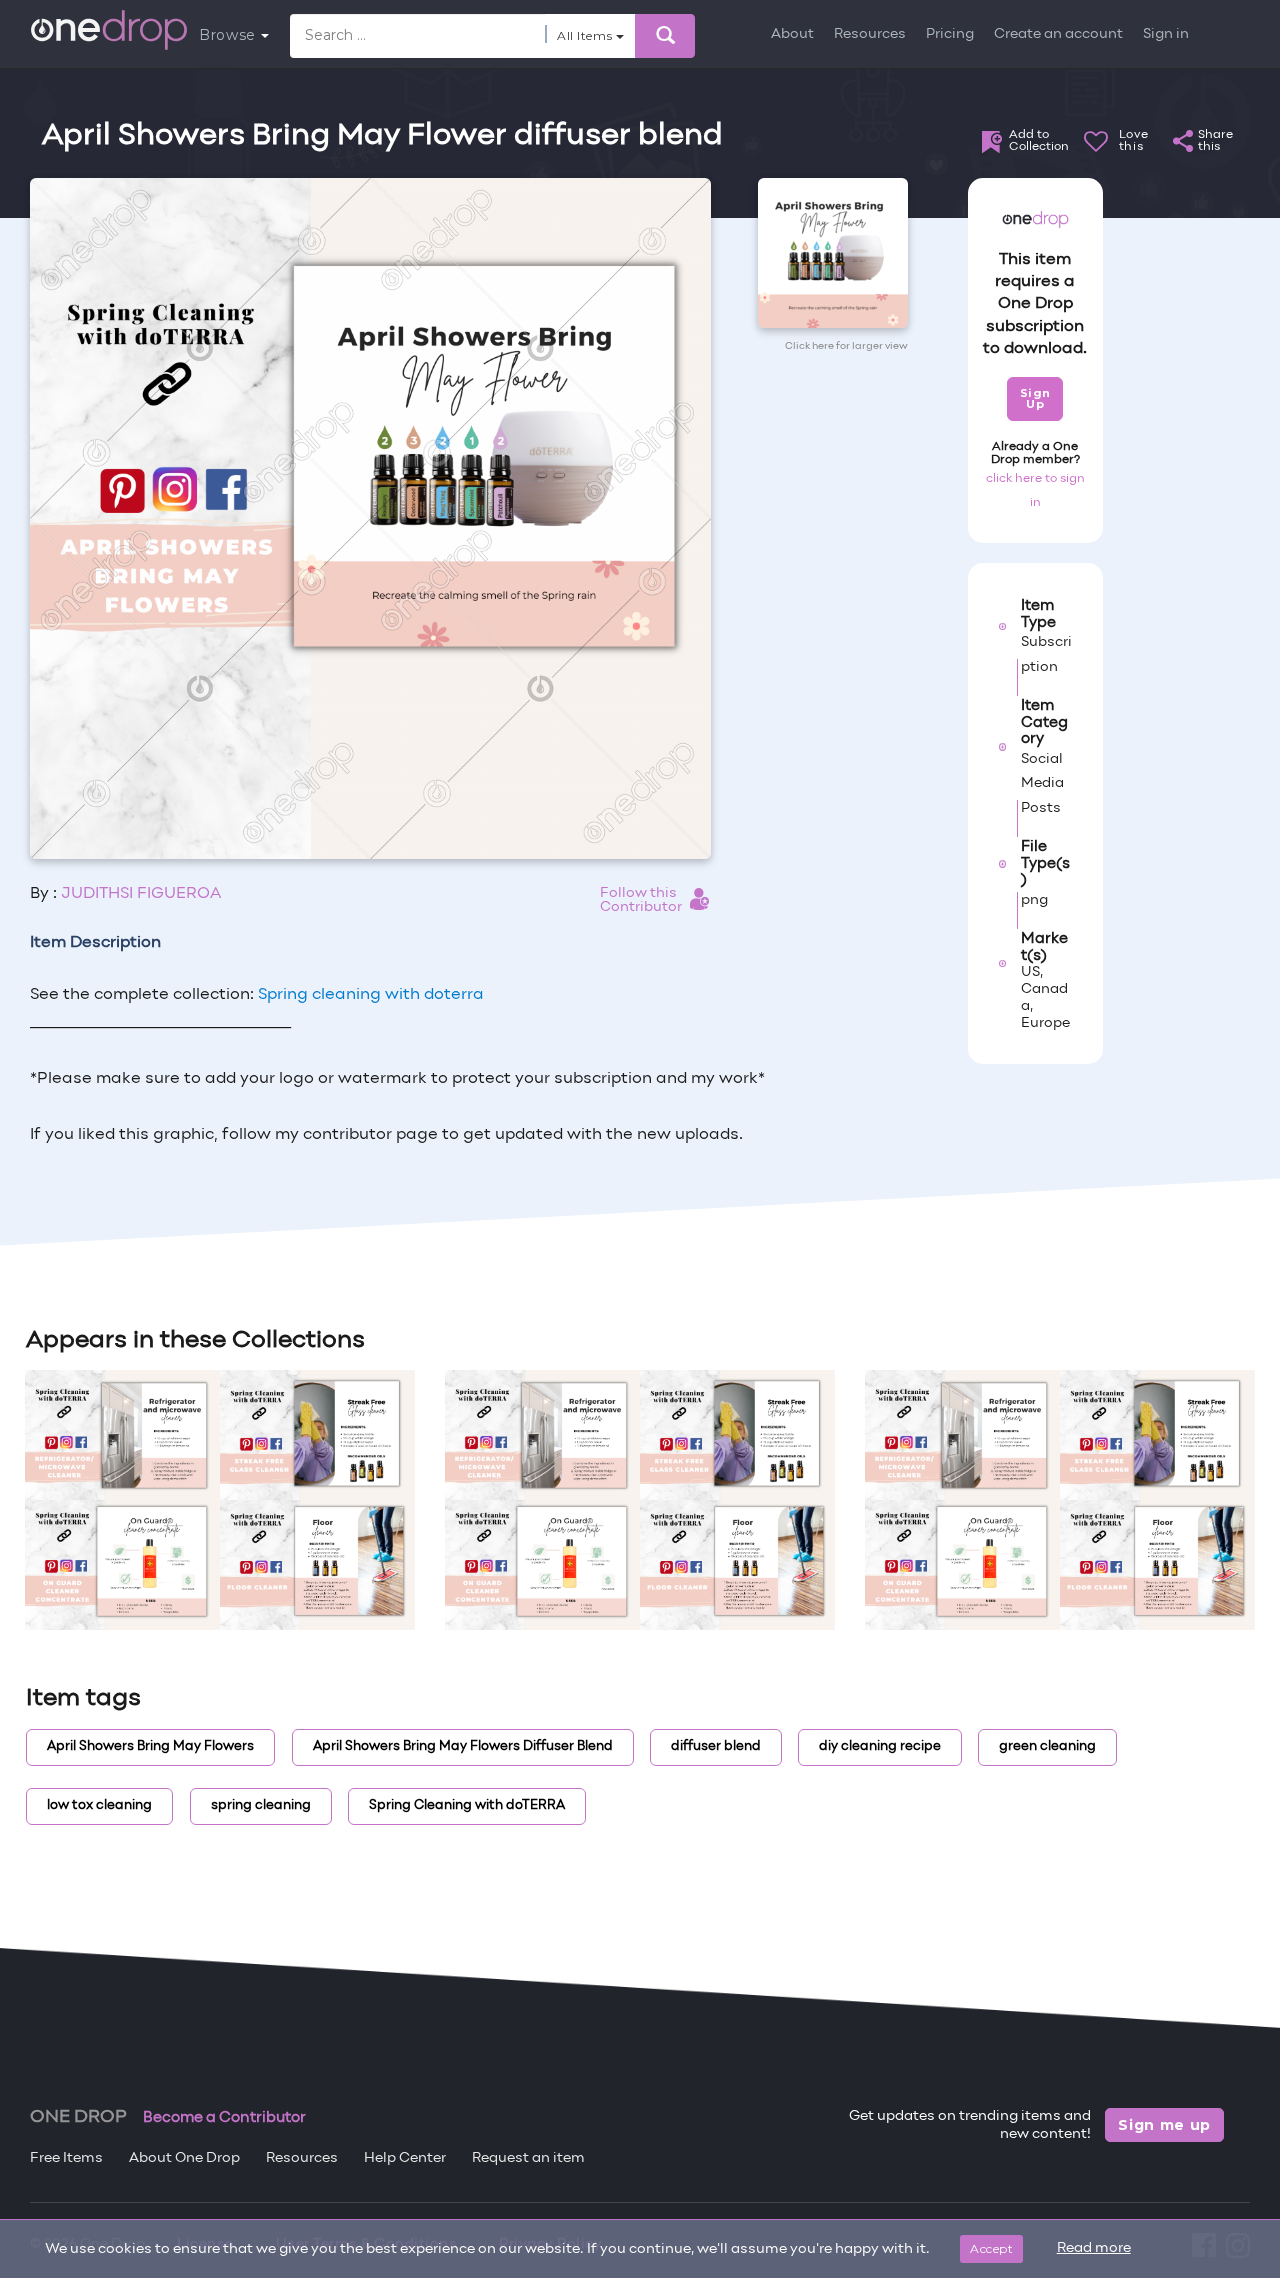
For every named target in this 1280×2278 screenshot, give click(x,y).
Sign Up (1035, 398)
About (792, 34)
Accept (991, 2248)
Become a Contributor (224, 2118)
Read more (1094, 2248)
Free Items (66, 2158)
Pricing (950, 34)
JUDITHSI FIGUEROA (141, 894)
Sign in (1166, 34)
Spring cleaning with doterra (371, 995)
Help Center (405, 2158)
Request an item (528, 2158)
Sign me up (1164, 2125)
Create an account (1058, 34)
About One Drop (184, 2158)
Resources (870, 34)
